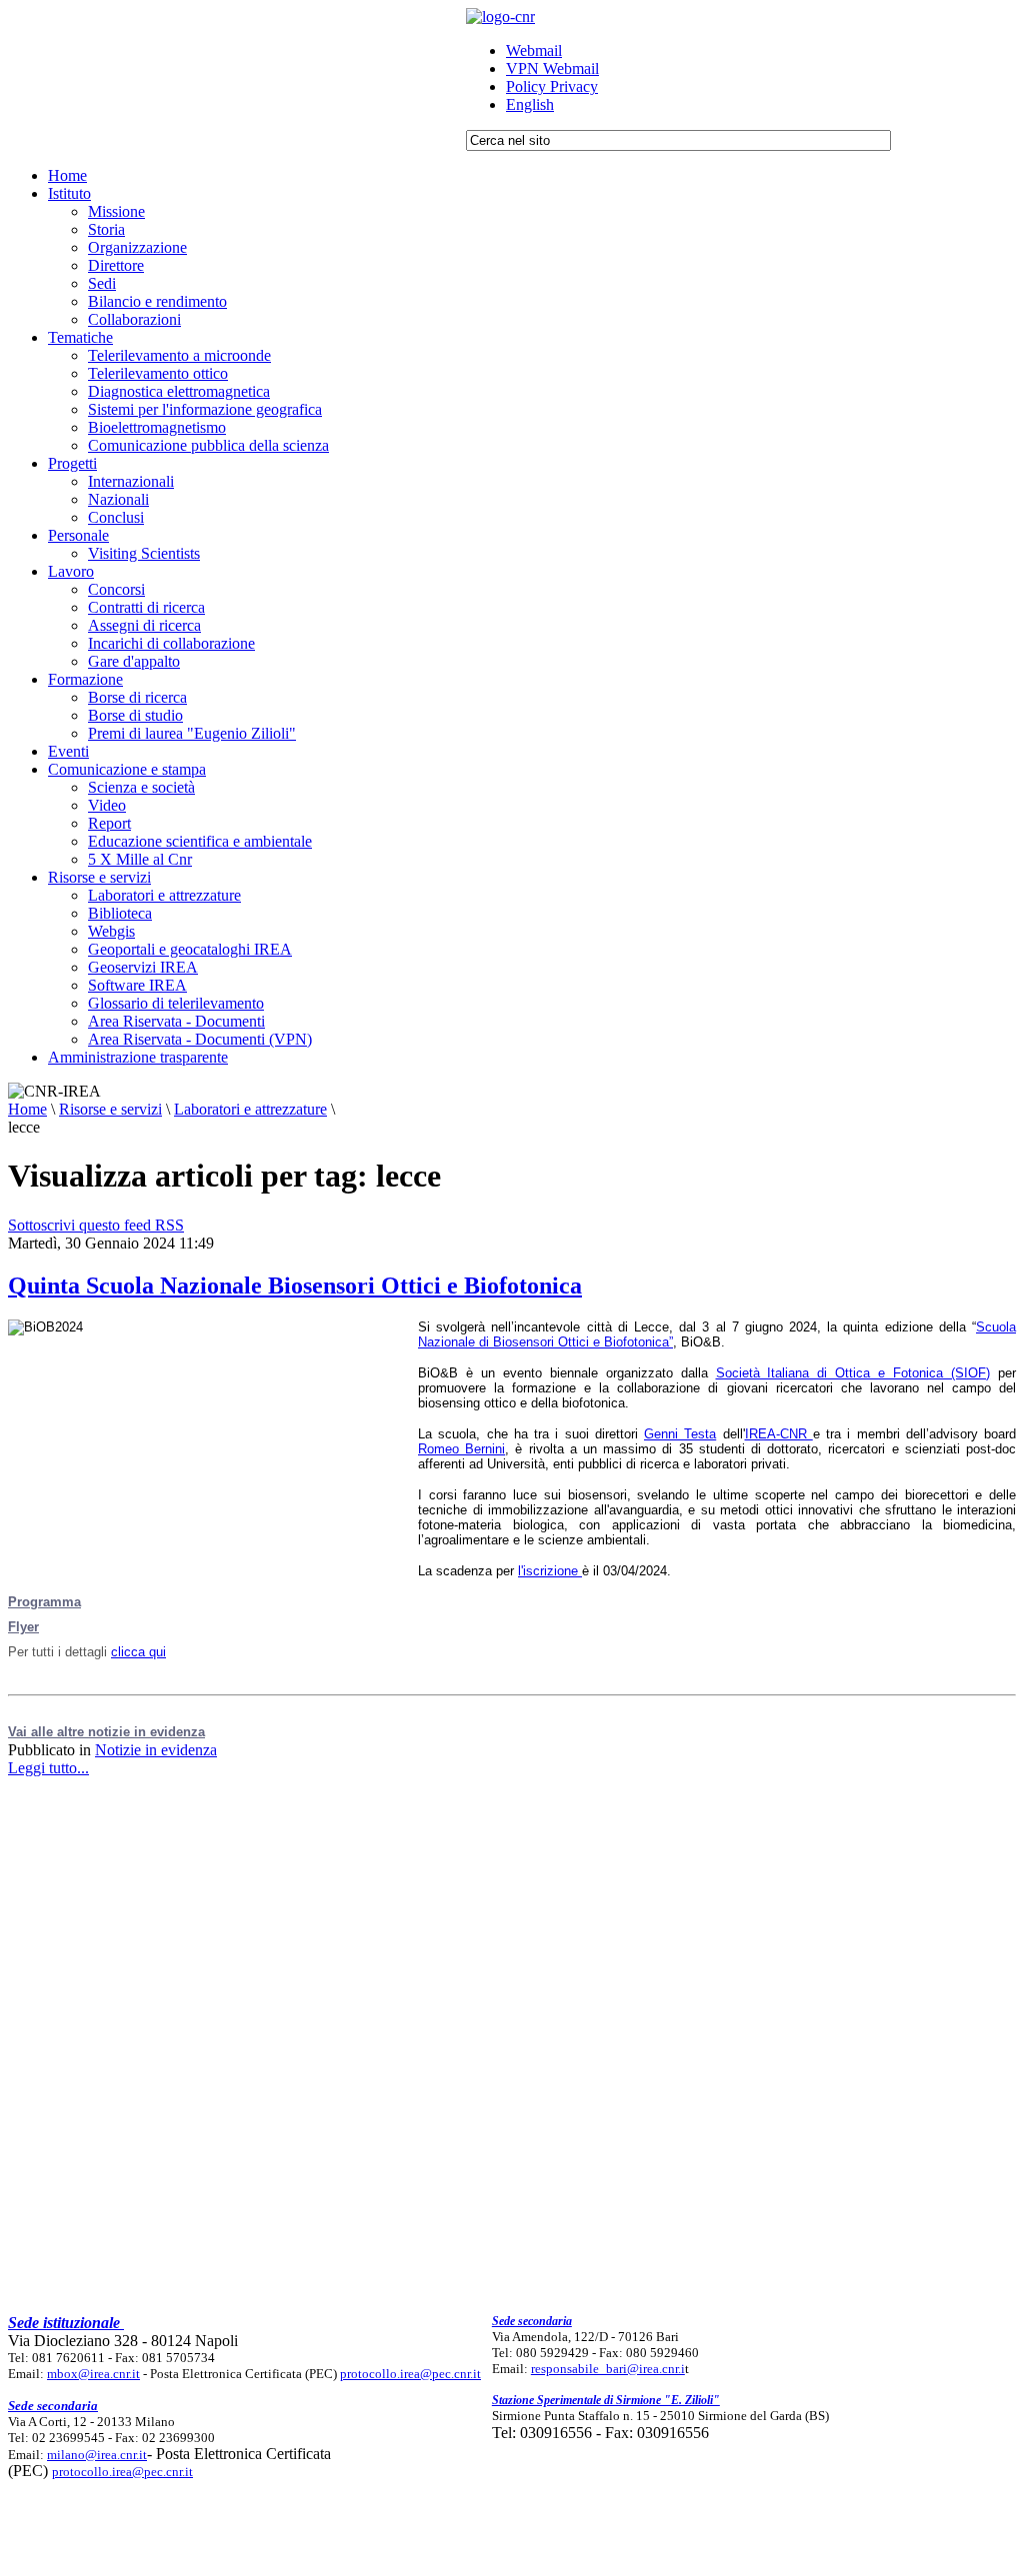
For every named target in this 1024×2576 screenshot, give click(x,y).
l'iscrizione (550, 1571)
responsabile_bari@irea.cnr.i (608, 2369)
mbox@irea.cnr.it (93, 2374)
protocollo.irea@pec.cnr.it (410, 2374)
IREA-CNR (779, 1434)
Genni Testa (680, 1434)
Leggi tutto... (48, 1768)
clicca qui (138, 1652)
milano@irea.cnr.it (97, 2455)
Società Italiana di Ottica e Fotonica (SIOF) (853, 1373)
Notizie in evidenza (156, 1750)
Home (27, 1109)
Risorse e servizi (110, 1109)
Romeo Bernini (461, 1449)
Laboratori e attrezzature (250, 1109)
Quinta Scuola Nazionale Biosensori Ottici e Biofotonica (295, 1286)
